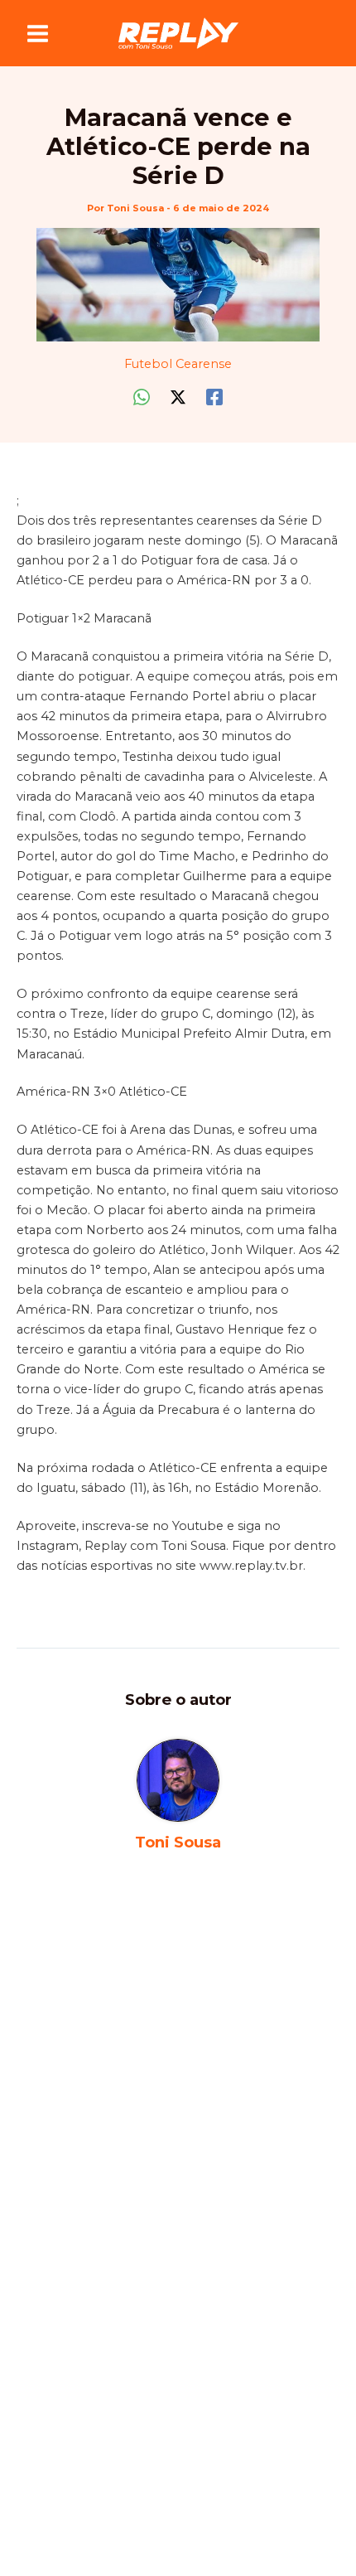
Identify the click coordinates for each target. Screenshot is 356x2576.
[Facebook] (214, 397)
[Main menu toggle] (38, 34)
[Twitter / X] (178, 397)
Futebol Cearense (178, 364)
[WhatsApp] (142, 397)
